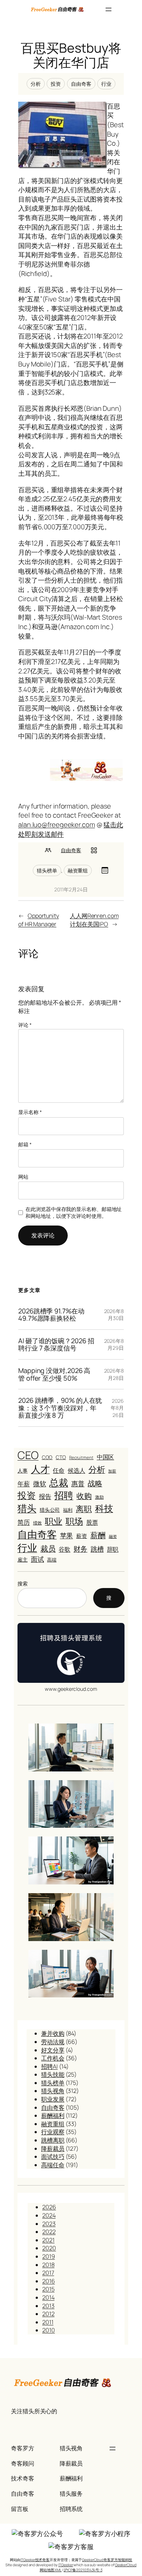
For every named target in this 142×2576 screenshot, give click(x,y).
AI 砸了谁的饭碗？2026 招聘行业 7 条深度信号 (56, 1344)
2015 (48, 2289)
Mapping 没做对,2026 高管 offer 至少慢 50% (54, 1374)
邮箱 (25, 1144)
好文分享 (53, 2050)
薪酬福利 (53, 2115)
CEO (28, 1455)
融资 (113, 1536)
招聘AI (50, 2066)
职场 (74, 1521)
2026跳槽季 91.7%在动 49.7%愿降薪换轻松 (51, 1315)
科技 (104, 1508)
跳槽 (97, 1549)
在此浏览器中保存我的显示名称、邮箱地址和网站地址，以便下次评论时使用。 (74, 1213)
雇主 (23, 1560)
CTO (61, 1457)
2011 (48, 2322)
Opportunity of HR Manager (39, 920)
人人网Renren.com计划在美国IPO (94, 920)
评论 (25, 1025)
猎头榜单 (47, 870)
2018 (48, 2265)
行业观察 (53, 2132)
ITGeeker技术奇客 (35, 2560)
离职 (84, 1509)
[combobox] (52, 1598)
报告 (45, 1496)
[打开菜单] (109, 9)
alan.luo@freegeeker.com (57, 825)
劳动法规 (53, 2042)
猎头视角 (53, 2091)
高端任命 (53, 2165)
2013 (48, 2306)
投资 (56, 84)
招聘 (64, 1495)
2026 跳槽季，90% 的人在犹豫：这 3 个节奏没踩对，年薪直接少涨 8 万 (60, 1408)
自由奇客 (81, 84)
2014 (48, 2297)
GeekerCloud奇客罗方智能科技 (107, 2560)
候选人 (76, 1471)
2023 (49, 2224)
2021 (48, 2240)
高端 (52, 1560)
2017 (48, 2273)
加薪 (112, 1471)
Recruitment (81, 1458)
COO (47, 1457)
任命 (59, 1470)
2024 (49, 2215)
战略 (95, 1483)
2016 (49, 2281)
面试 (38, 1559)
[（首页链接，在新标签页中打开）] (58, 9)
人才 (40, 1469)
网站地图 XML (51, 2570)
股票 (92, 1522)
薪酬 (98, 1535)
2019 (49, 2256)
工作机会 (53, 2058)
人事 (23, 1471)
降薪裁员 (53, 2148)
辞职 (113, 1549)
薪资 (82, 1536)
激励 (99, 1497)
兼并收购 (53, 2033)
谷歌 (64, 1549)
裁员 (48, 1548)
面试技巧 (53, 2156)
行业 (106, 84)
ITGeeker (66, 2565)
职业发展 (53, 2099)
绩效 (38, 1523)
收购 (84, 1496)
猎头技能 (53, 2074)
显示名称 (30, 1112)
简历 (24, 1522)
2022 (49, 2232)
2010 (49, 2330)
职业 (54, 1521)
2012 (48, 2314)
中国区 (106, 1457)
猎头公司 (50, 1510)
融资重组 (78, 870)
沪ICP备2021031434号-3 (83, 2570)
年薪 (24, 1484)
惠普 (78, 1483)
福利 (68, 1510)
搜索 (23, 1583)
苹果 (67, 1535)
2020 (49, 2248)
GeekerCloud (126, 2565)
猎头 (27, 1508)
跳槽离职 (53, 2140)
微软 (40, 1483)
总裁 (59, 1482)
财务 (80, 1549)
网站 (23, 1177)
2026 (49, 2207)
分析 (36, 84)
